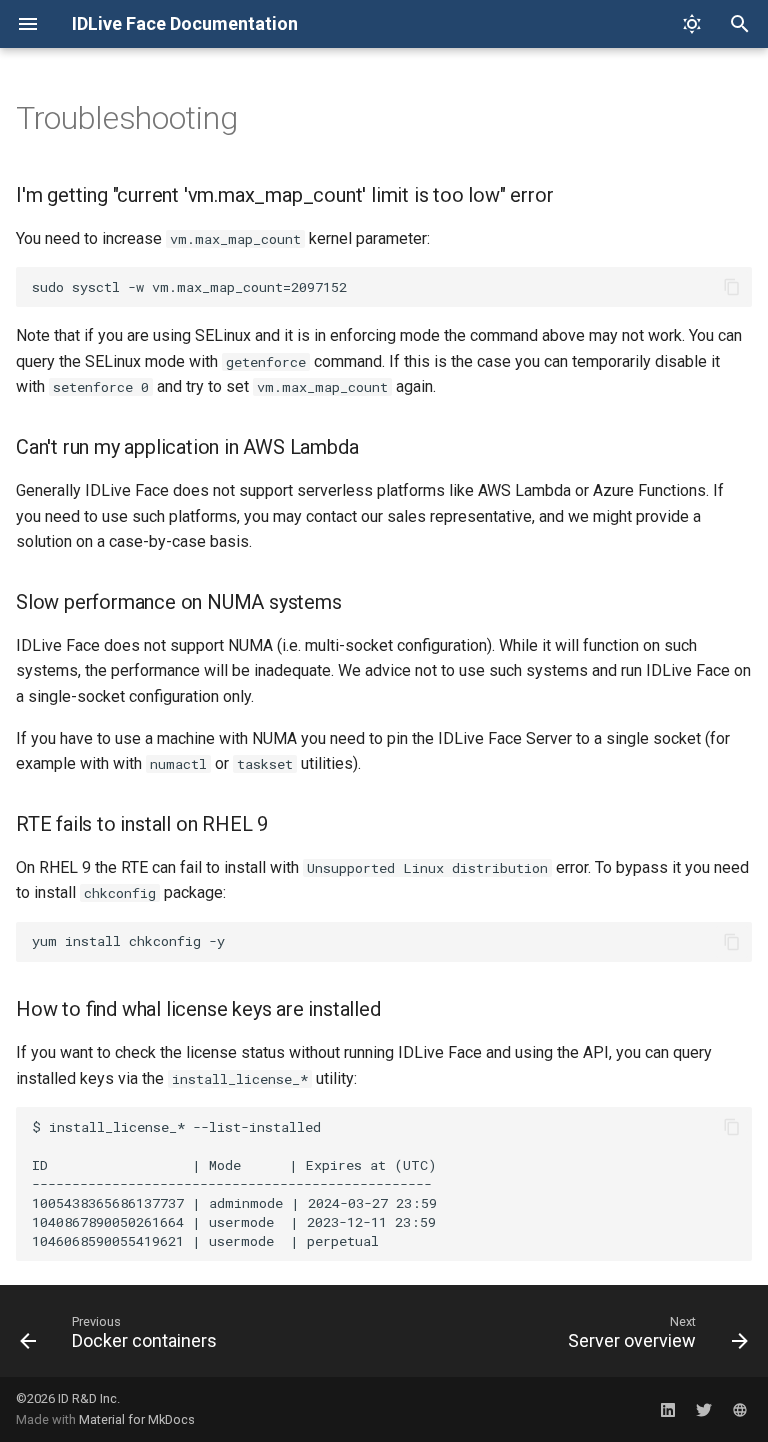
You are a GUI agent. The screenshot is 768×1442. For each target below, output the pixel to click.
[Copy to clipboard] (732, 287)
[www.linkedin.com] (668, 1409)
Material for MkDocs (137, 1419)
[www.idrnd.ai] (740, 1409)
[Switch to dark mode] (692, 24)
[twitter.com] (704, 1409)
